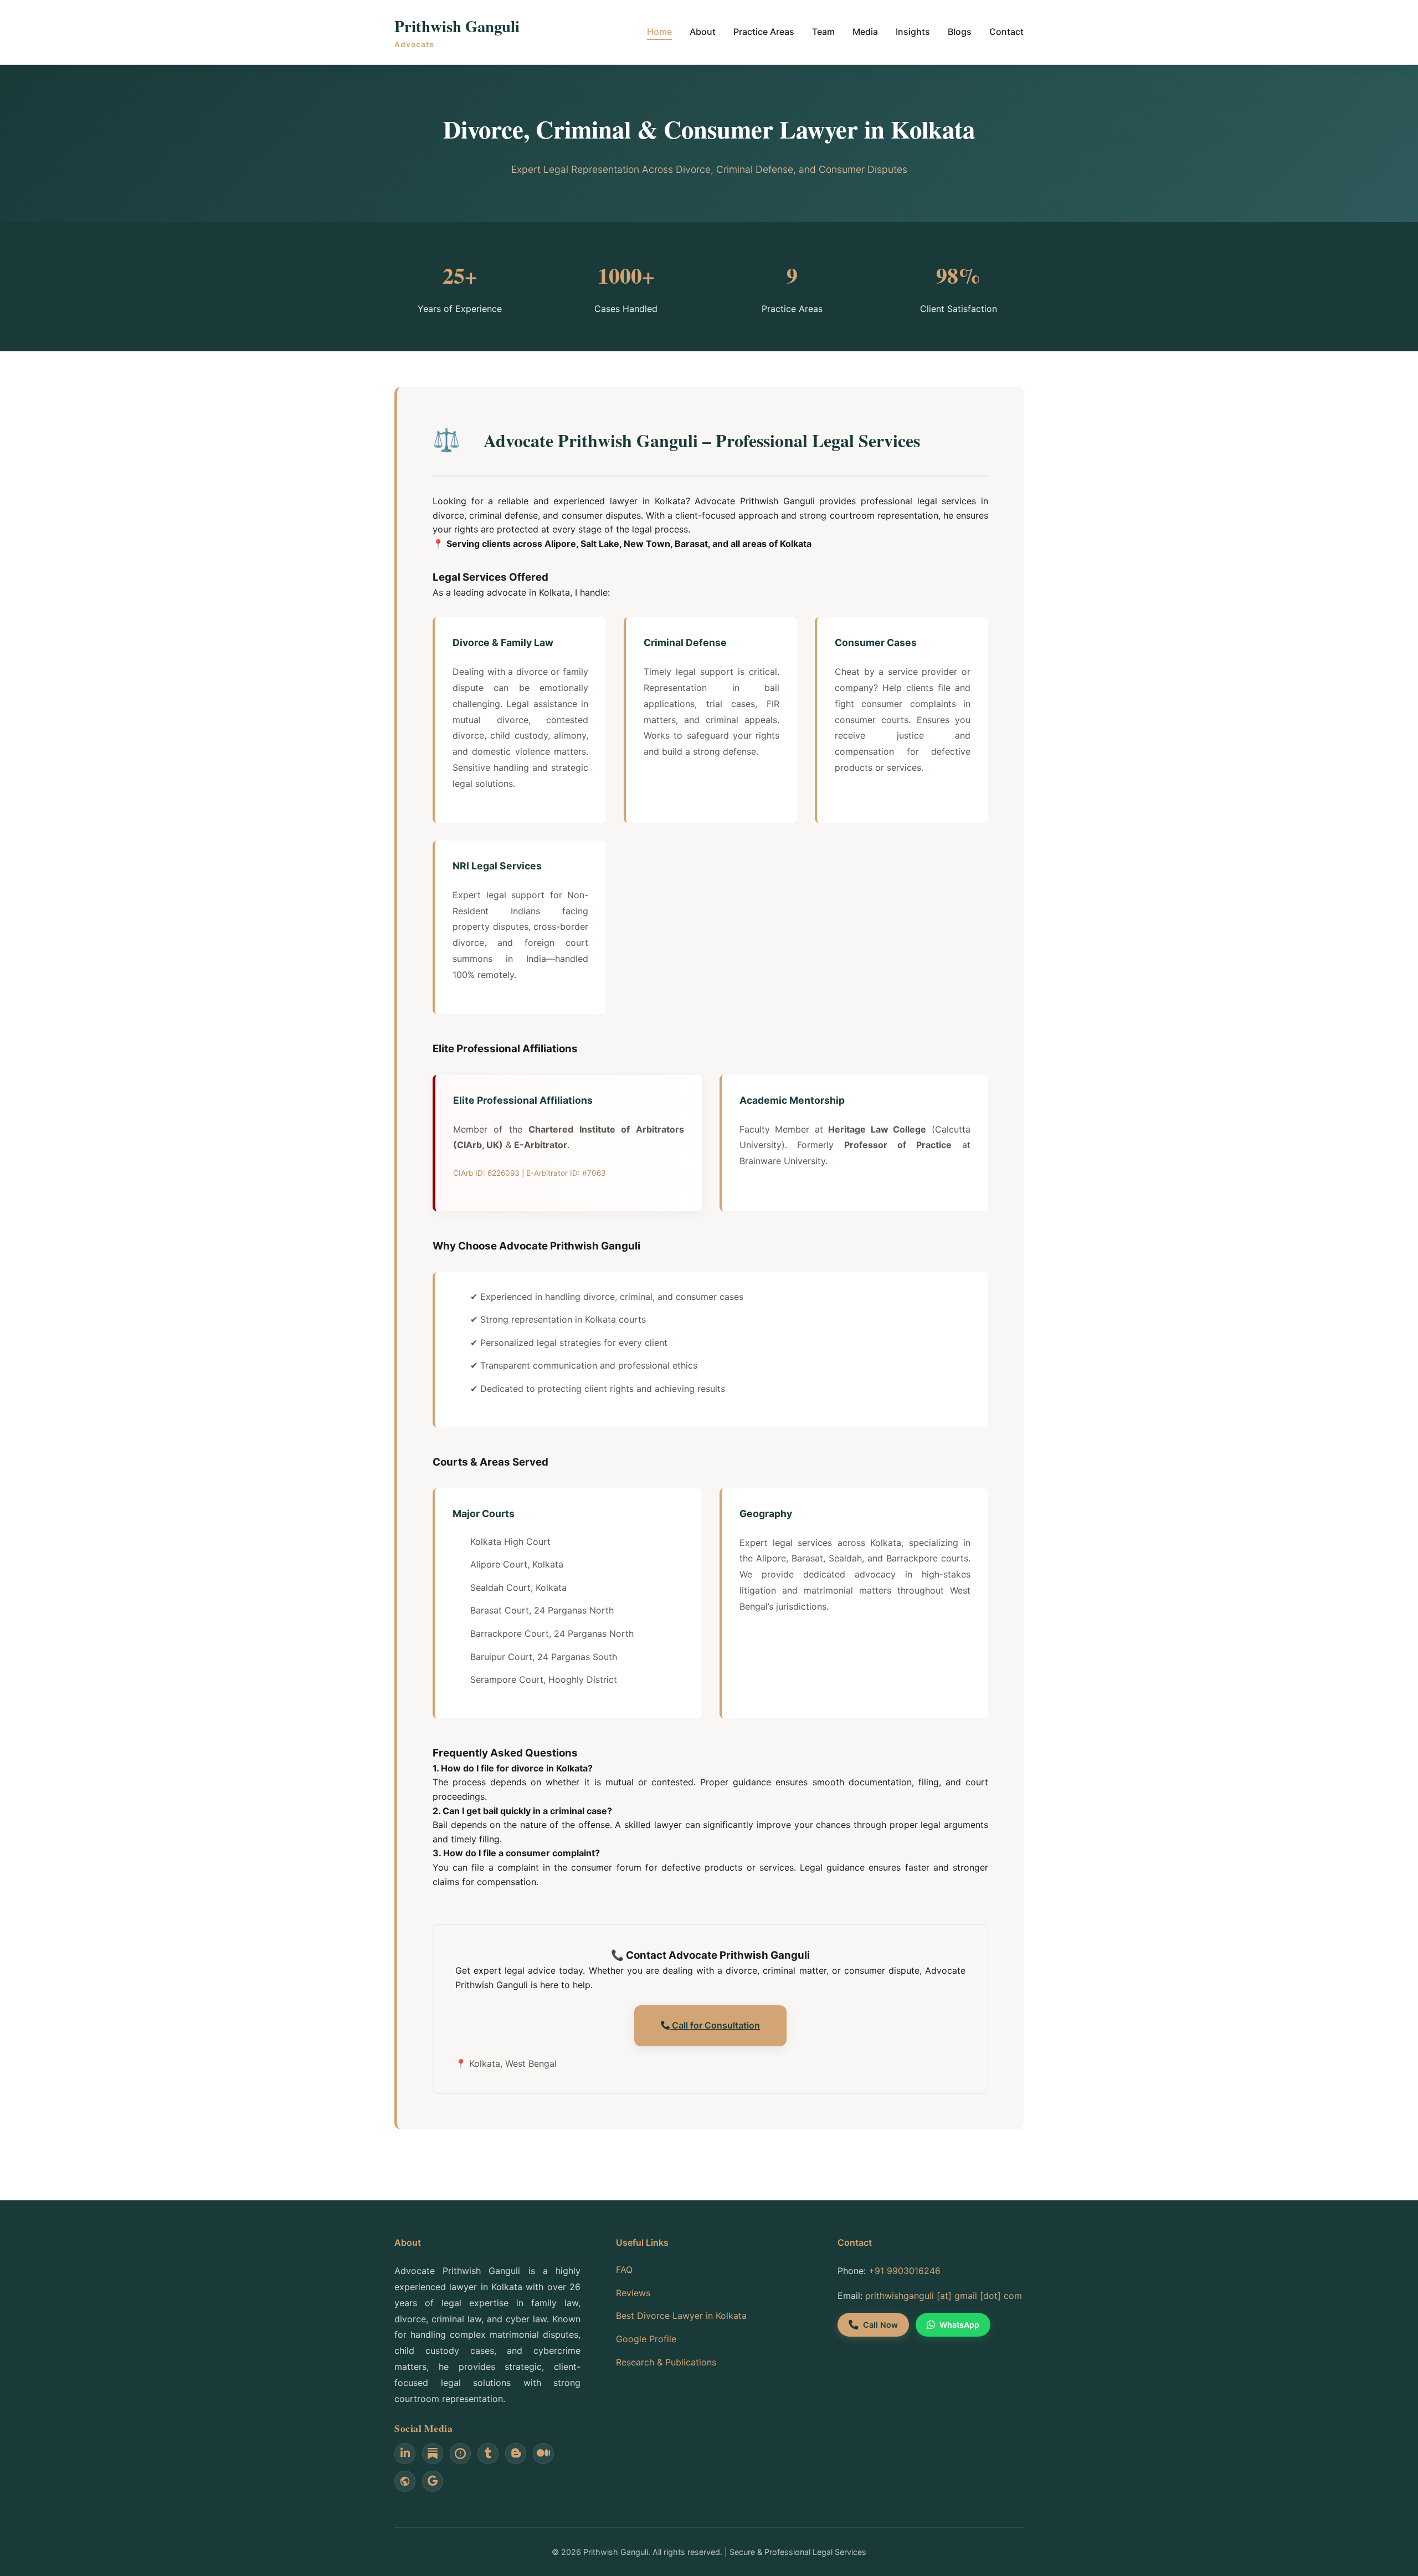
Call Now (880, 2325)
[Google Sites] (405, 2481)
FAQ (624, 2270)
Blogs (960, 32)
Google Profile (646, 2339)
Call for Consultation (715, 2025)
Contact (1006, 32)
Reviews (633, 2293)
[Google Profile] (433, 2481)
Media (865, 32)
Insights (913, 32)
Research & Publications (666, 2362)
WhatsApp (959, 2325)
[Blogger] (516, 2454)
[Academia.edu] (460, 2454)
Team (823, 32)
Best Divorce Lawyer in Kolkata (681, 2316)
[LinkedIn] (405, 2454)
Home (659, 32)
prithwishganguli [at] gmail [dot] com (944, 2296)
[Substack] (433, 2454)
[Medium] (543, 2454)
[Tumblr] (488, 2454)
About (703, 32)
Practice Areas (764, 32)
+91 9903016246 (905, 2271)
